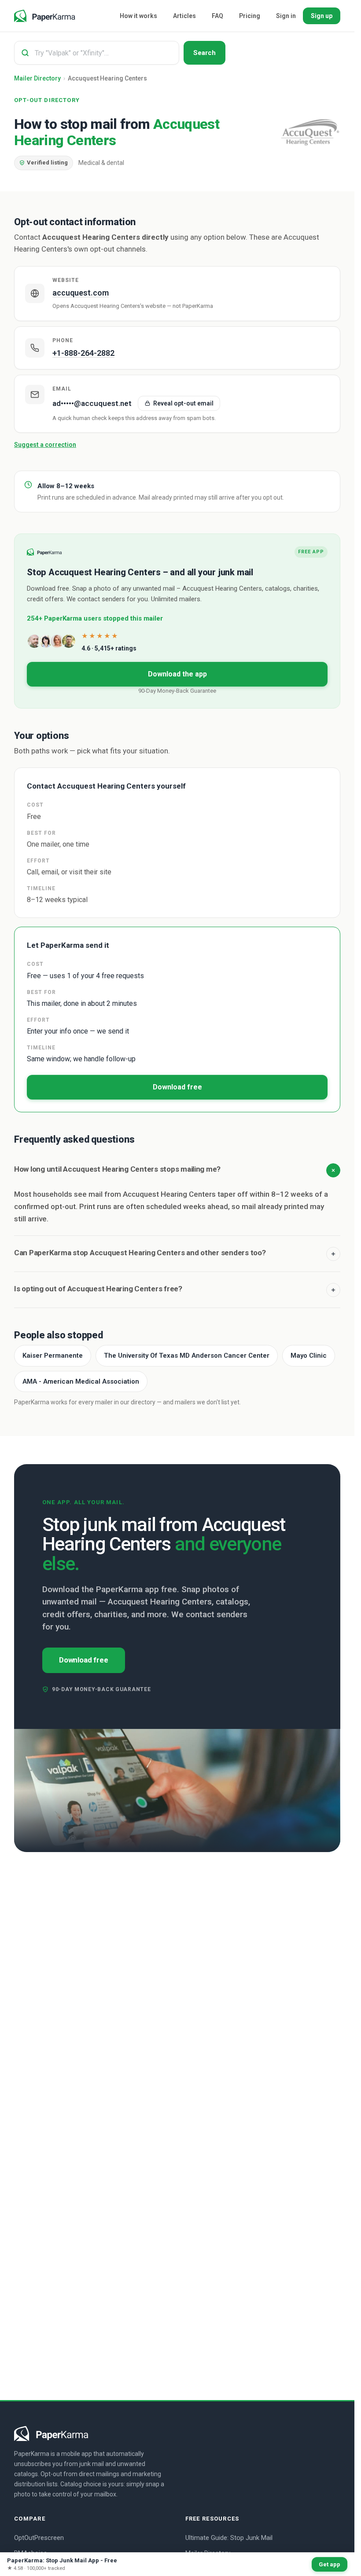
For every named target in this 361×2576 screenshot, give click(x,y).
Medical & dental (101, 163)
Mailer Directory (37, 78)
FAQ (217, 16)
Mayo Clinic (309, 1356)
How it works (138, 16)
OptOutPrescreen (39, 2538)
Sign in (286, 16)
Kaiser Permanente (53, 1356)
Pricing (250, 16)
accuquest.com (81, 293)
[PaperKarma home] (45, 16)
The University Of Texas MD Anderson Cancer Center (187, 1356)
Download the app (177, 674)
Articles (184, 16)
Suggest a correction (45, 445)
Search (204, 53)
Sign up (322, 16)
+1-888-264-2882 (83, 353)
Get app (330, 2564)
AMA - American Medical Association (81, 1381)
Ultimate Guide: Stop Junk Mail (229, 2538)
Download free (177, 1087)
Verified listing (46, 161)
